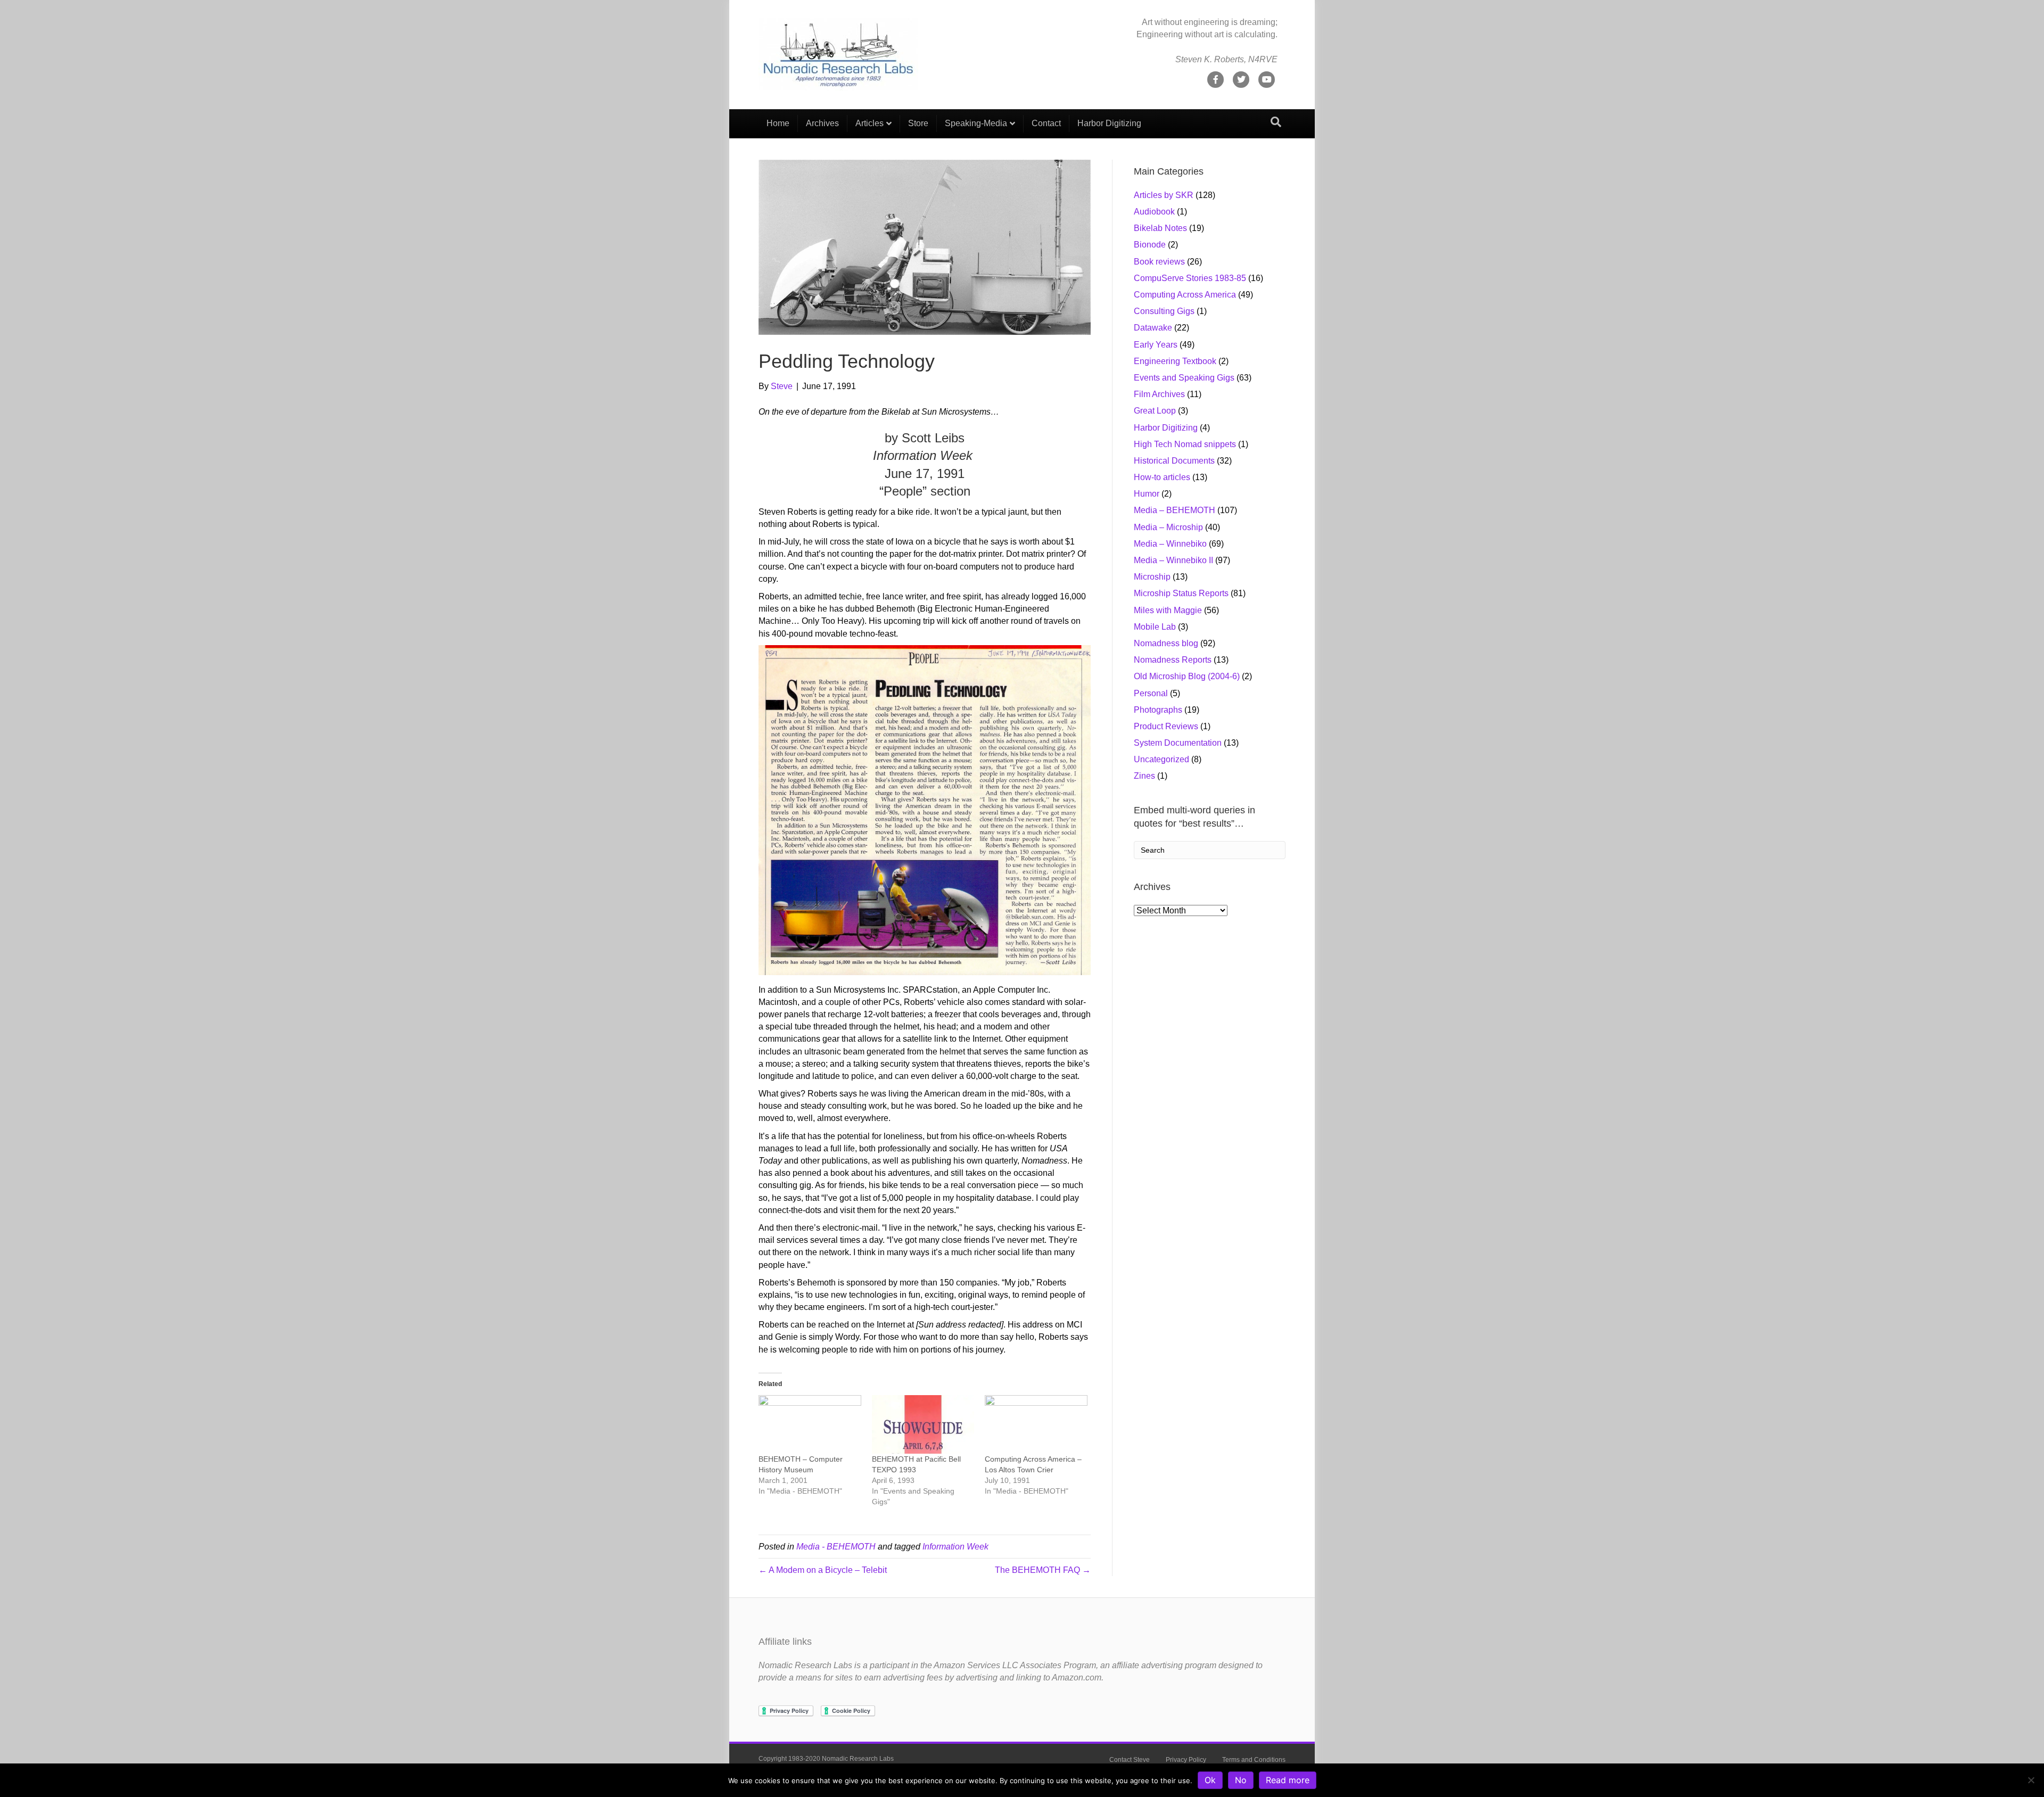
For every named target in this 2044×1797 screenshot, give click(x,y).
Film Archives (1159, 394)
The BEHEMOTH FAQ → (1043, 1570)
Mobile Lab (1155, 627)
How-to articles (1162, 477)
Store (918, 123)
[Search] (1276, 122)
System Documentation (1178, 743)
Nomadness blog (1166, 643)
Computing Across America (1185, 295)
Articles (869, 123)
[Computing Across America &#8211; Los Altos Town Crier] (1036, 1424)
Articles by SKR (1164, 195)
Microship (1152, 577)
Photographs (1158, 710)
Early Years (1156, 345)
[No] (2031, 1780)
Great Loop (1155, 411)
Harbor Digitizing (1109, 123)
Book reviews (1159, 262)
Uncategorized (1161, 759)
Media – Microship (1168, 527)
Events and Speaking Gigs (1184, 378)
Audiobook (1154, 212)
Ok (1210, 1780)
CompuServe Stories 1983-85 (1190, 278)
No (1241, 1780)
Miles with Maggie (1168, 610)
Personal (1151, 693)
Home (778, 123)
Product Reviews (1166, 726)
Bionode (1150, 245)
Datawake (1153, 328)
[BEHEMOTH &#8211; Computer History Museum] (810, 1424)
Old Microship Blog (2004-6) (1187, 676)
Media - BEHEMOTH (836, 1547)
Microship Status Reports (1181, 593)
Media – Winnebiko (1170, 544)
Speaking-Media (976, 123)
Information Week (955, 1547)
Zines (1144, 776)
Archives (822, 123)
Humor (1147, 494)
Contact (1046, 123)
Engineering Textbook (1175, 361)
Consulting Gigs (1164, 311)
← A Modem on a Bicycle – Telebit (823, 1570)
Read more (1288, 1780)
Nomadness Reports (1173, 660)
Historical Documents (1174, 461)
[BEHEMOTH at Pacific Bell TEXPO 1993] (923, 1424)
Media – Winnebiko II (1173, 560)
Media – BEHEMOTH (1175, 510)
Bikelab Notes (1160, 228)
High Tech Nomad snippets (1185, 444)
